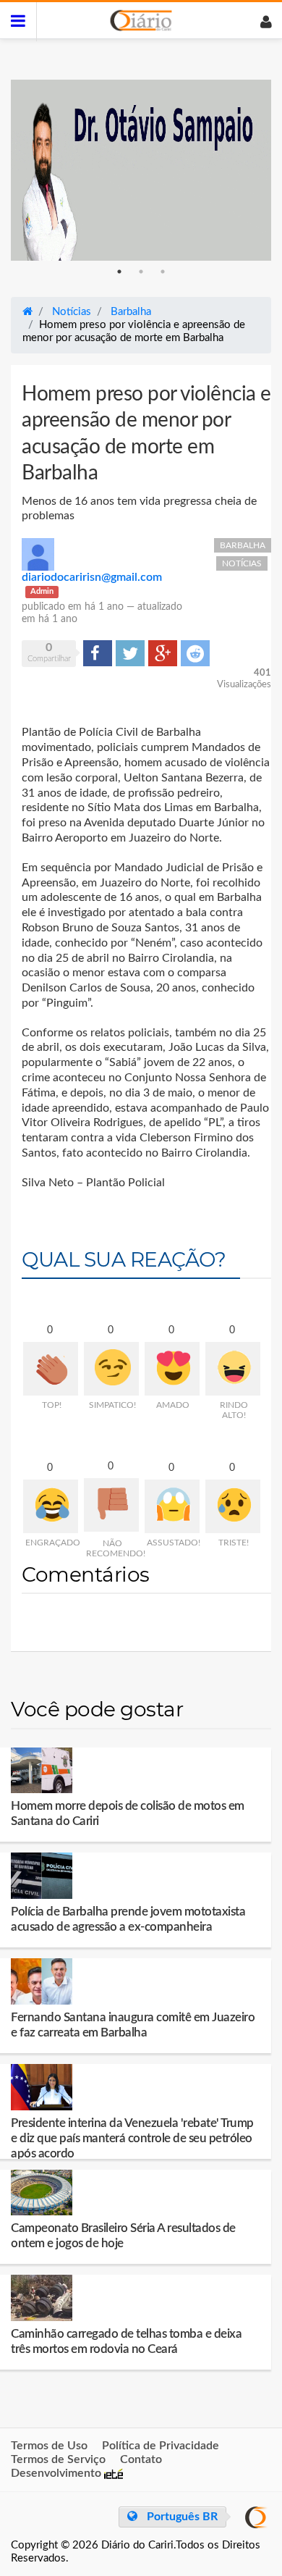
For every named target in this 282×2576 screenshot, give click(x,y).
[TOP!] (51, 1369)
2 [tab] (141, 272)
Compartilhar (98, 653)
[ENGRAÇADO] (51, 1506)
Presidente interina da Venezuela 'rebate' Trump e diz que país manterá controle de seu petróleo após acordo (132, 2138)
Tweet (129, 653)
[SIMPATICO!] (111, 1369)
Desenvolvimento (57, 2473)
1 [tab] (119, 272)
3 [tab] (163, 272)
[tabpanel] (141, 170)
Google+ (163, 653)
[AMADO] (172, 1369)
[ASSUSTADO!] (172, 1506)
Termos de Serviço (58, 2459)
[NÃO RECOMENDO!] (111, 1505)
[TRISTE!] (233, 1506)
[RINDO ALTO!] (233, 1369)
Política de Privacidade (161, 2446)
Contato (141, 2459)
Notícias (242, 563)
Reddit (195, 653)
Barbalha (243, 545)
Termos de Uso (49, 2446)
